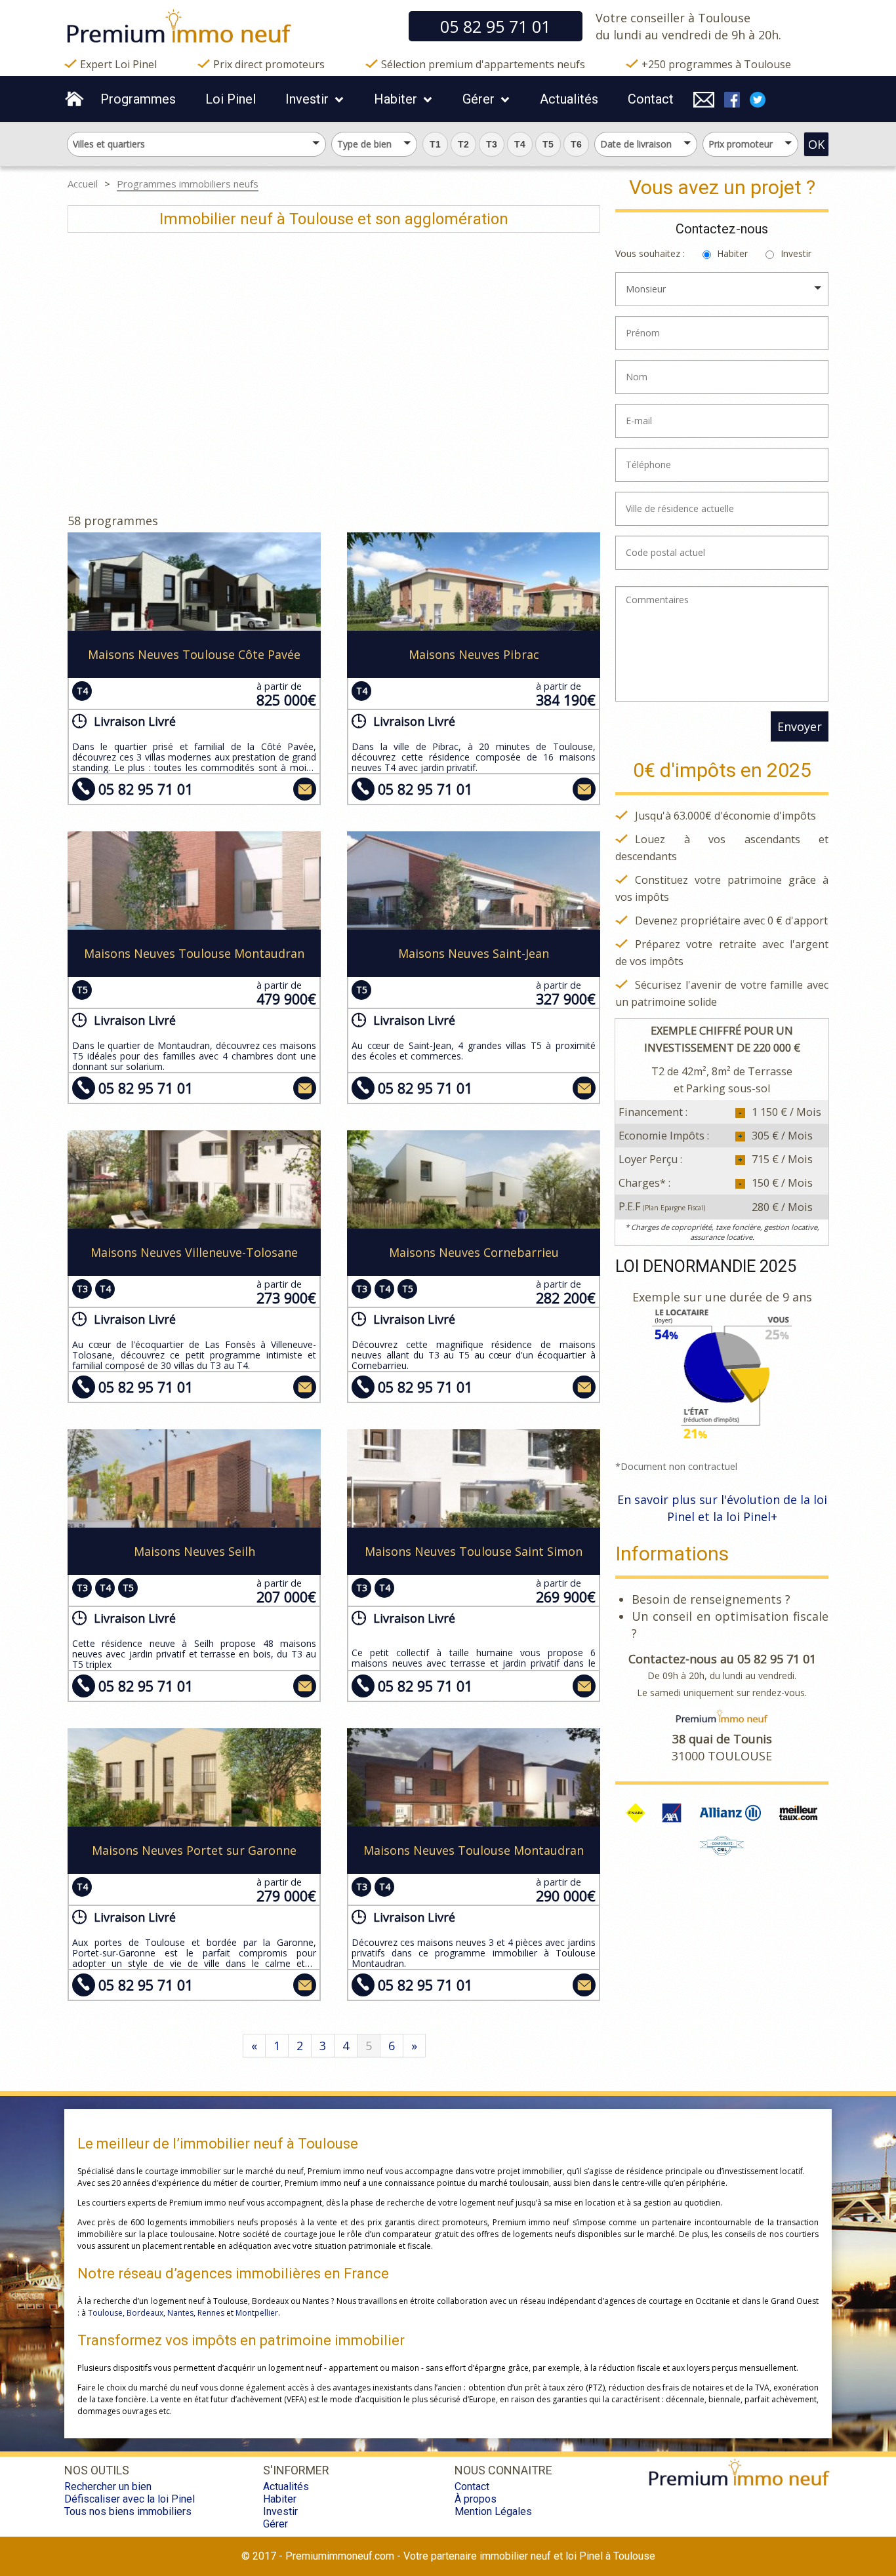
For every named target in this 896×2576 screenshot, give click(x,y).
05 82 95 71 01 (146, 789)
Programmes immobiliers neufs (188, 184)
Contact (651, 99)
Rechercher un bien (108, 2487)
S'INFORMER (296, 2470)
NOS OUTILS (97, 2470)
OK (816, 144)
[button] (435, 144)
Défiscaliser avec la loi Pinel (130, 2499)
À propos (476, 2499)
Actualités (569, 99)
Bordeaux (145, 2313)
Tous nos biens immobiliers (128, 2511)
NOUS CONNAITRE (503, 2470)
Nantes (180, 2313)
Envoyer (800, 726)
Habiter (396, 99)
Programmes (138, 99)
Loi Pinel (231, 99)
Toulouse (105, 2313)
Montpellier (257, 2313)
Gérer (479, 99)
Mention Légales (493, 2511)
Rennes (211, 2313)
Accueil (83, 184)
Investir (307, 99)
